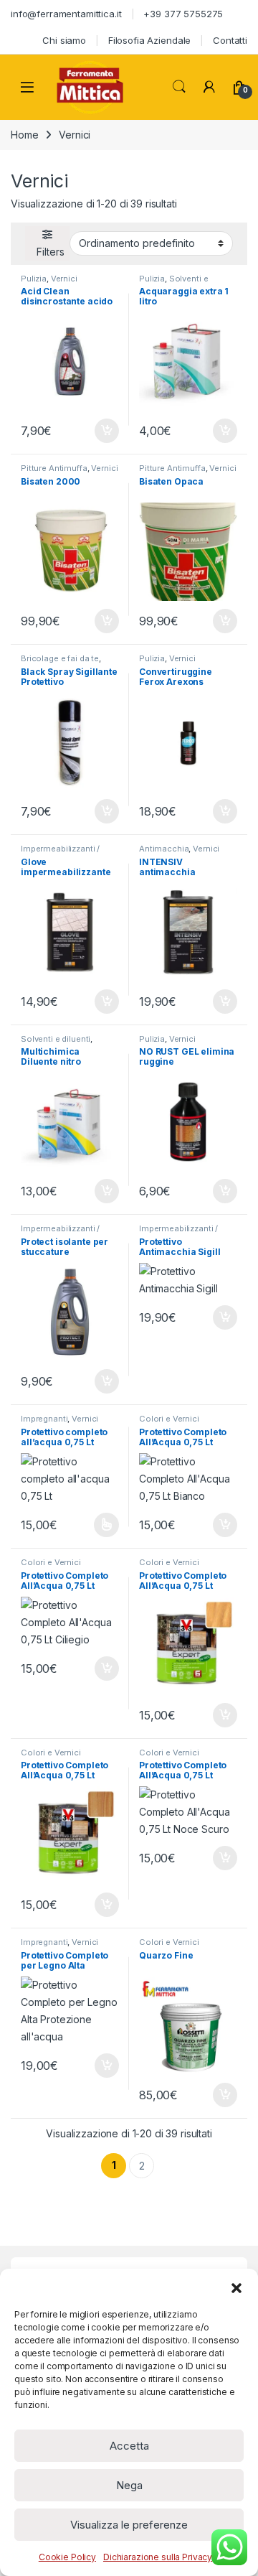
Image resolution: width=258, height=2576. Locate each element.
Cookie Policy (67, 2557)
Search (179, 87)
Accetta (129, 2446)
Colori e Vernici (169, 1419)
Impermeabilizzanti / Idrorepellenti (60, 853)
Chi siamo (64, 40)
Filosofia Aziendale (149, 40)
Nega (129, 2485)
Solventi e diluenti (56, 1039)
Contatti (230, 40)
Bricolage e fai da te (60, 658)
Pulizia (34, 279)
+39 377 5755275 (183, 14)
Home (24, 135)
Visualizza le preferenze (129, 2525)
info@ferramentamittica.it (66, 14)
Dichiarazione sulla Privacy (158, 2557)
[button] (236, 2287)
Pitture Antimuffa (54, 468)
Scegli (105, 1525)
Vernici (64, 279)
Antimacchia (164, 849)
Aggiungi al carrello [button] (99, 431)
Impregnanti (44, 1419)
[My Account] (209, 87)
